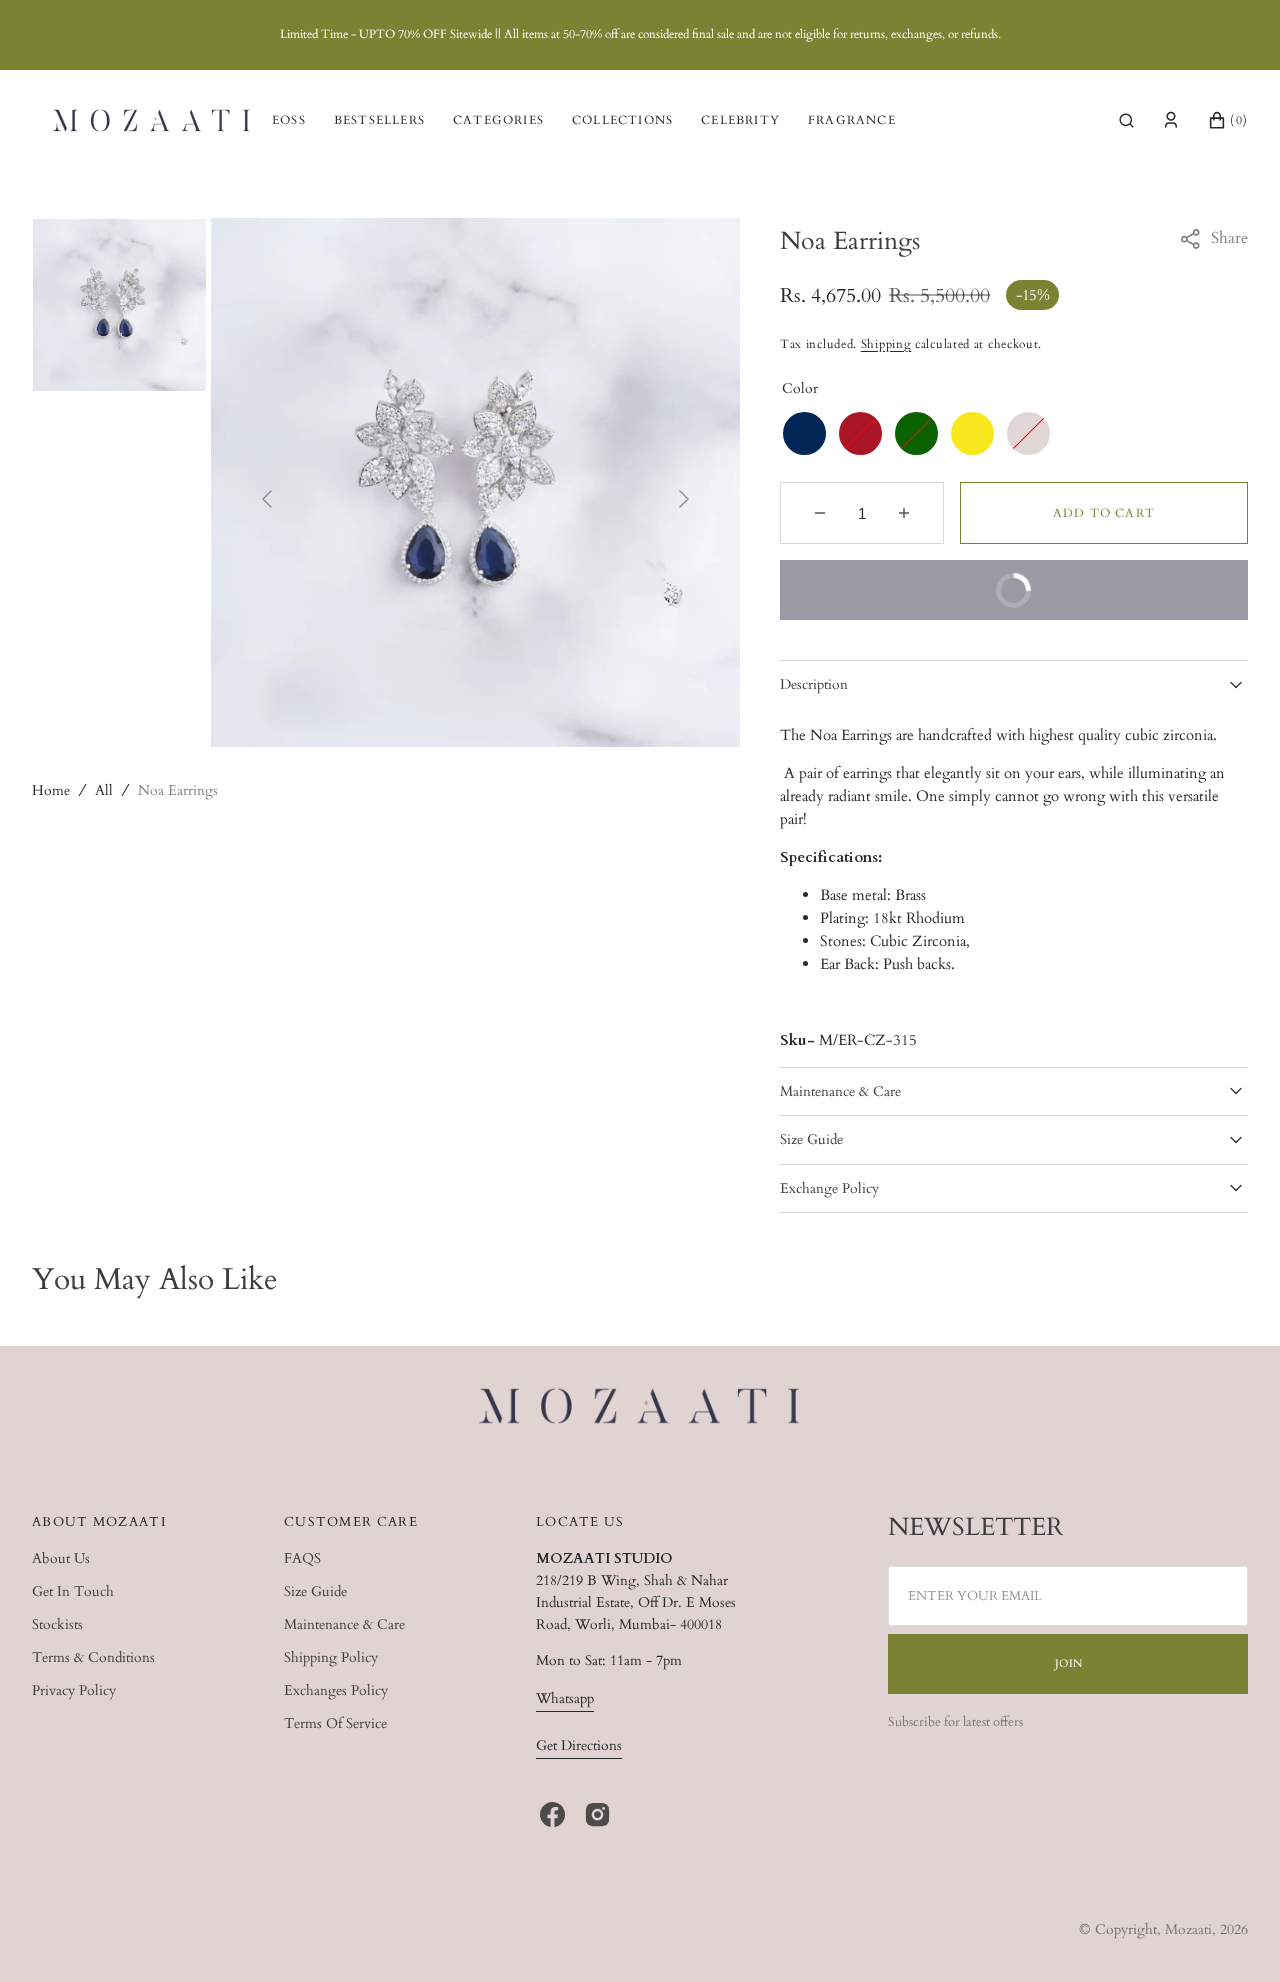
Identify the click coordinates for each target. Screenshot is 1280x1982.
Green (916, 433)
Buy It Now (920, 601)
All (104, 790)
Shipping (886, 344)
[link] (640, 1409)
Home (51, 790)
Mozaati (1188, 1929)
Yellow (972, 433)
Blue (804, 433)
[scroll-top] (1234, 1936)
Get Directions (579, 1745)
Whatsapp (565, 1698)
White (1028, 433)
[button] (1126, 120)
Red (860, 433)
